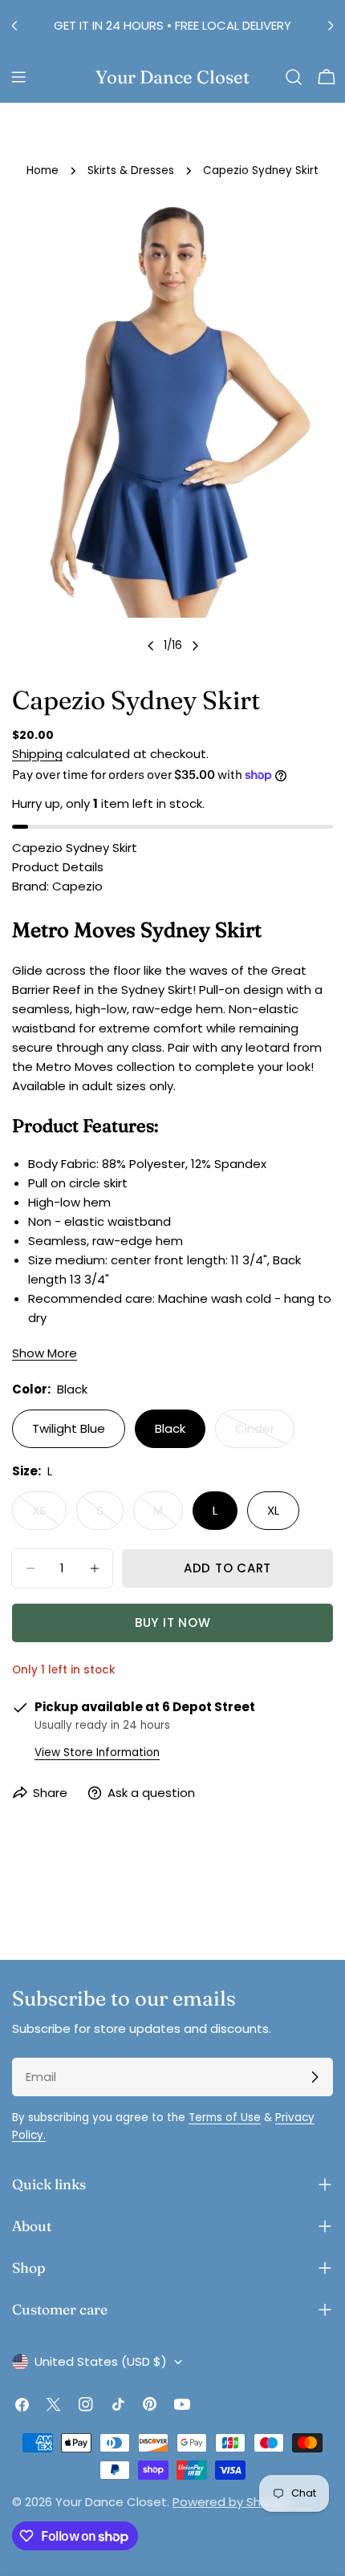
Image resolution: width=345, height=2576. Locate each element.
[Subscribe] (315, 2077)
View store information (97, 1752)
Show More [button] (45, 1353)
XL (273, 1510)
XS (49, 1516)
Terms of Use (225, 2118)
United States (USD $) (101, 2361)
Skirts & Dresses (131, 170)
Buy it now (173, 1623)
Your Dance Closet (172, 77)
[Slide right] (195, 646)
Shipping (37, 754)
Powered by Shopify (231, 2502)
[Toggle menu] (18, 77)
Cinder (265, 1434)
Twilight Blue (69, 1428)
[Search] (294, 77)
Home (43, 170)
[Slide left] (151, 646)
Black (170, 1428)
